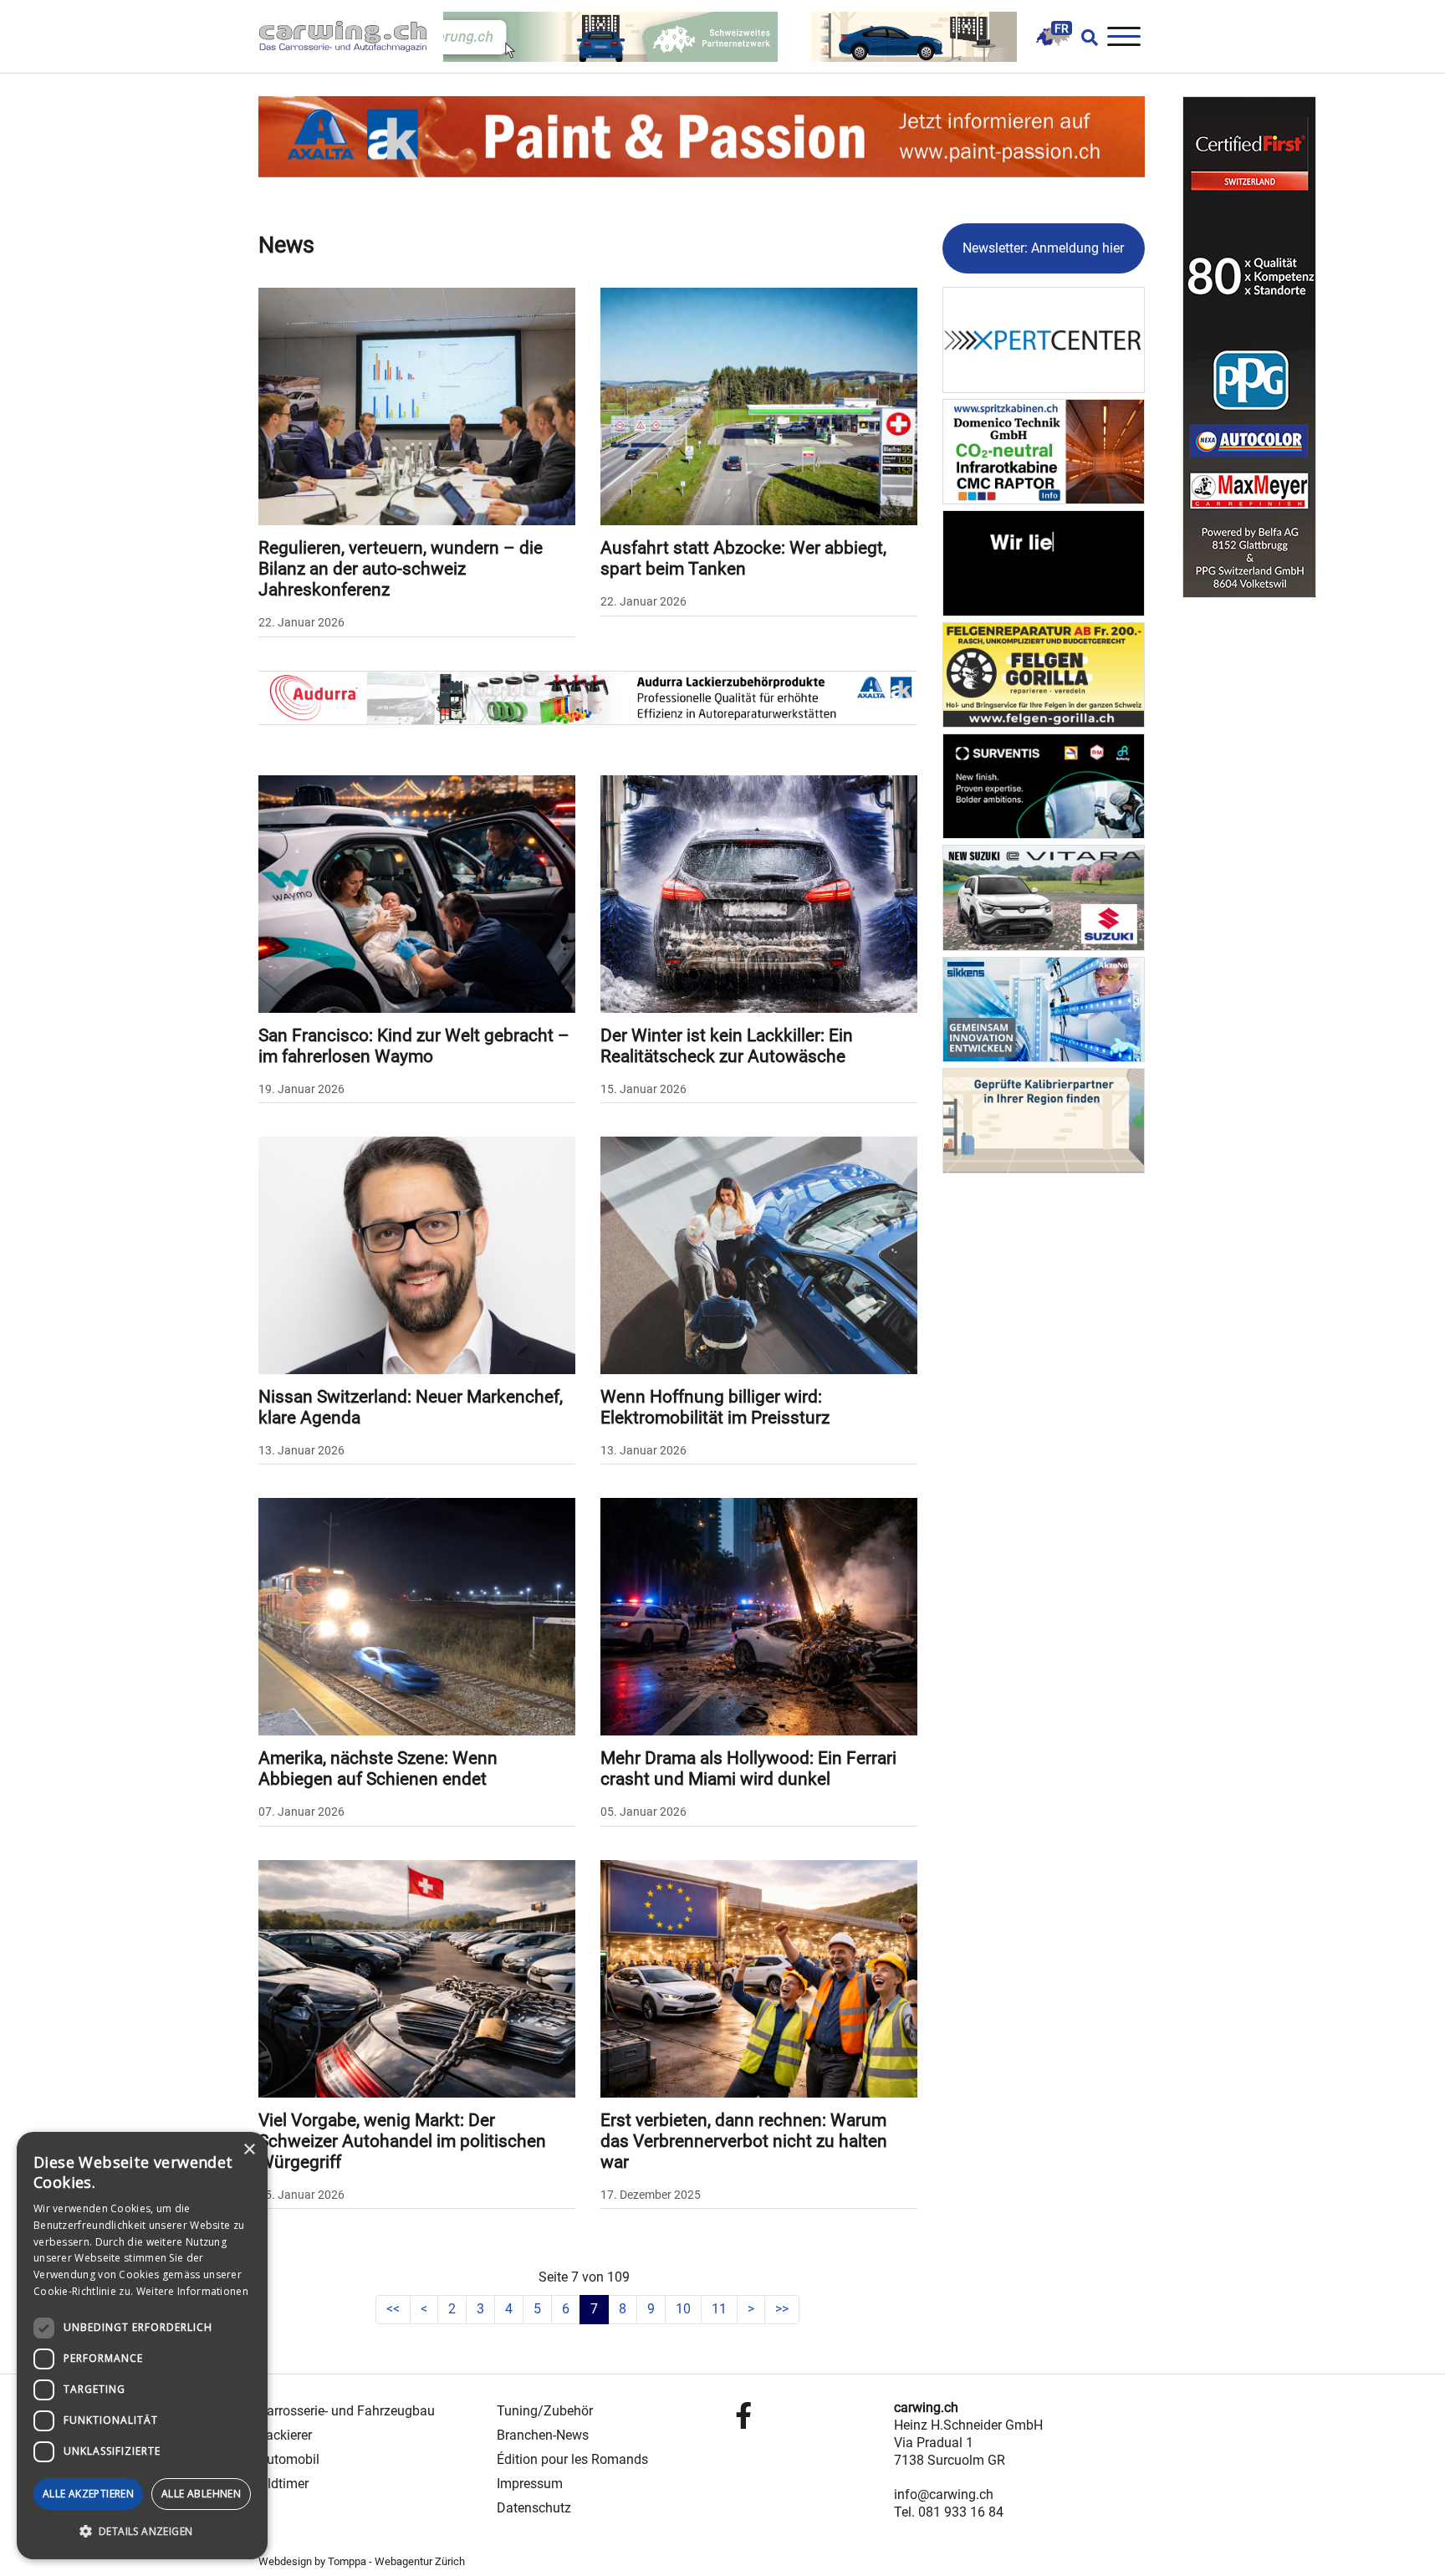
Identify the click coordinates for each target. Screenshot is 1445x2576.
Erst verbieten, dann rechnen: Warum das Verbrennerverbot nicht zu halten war (744, 2141)
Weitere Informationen (192, 2291)
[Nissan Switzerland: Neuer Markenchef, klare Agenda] (417, 1254)
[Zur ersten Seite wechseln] (393, 2310)
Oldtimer (283, 2484)
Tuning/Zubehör (545, 2411)
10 (683, 2309)
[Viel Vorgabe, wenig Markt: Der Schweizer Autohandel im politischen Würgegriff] (417, 1978)
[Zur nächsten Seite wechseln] (751, 2310)
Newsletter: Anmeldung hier (1043, 248)
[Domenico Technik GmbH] (1044, 450)
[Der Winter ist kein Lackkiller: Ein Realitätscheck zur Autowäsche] (759, 893)
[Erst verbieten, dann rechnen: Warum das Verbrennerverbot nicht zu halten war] (759, 1978)
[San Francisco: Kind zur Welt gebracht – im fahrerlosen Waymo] (417, 893)
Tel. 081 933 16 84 (949, 2512)
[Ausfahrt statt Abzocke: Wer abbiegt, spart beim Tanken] (759, 405)
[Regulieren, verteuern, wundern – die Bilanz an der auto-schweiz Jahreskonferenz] (417, 405)
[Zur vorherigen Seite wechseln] (424, 2310)
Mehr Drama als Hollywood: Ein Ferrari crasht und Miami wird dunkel (748, 1768)
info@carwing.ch (944, 2494)
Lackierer (285, 2435)
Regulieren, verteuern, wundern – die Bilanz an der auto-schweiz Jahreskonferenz (401, 569)
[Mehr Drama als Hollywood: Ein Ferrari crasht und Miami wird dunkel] (759, 1616)
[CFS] (1249, 347)
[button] (142, 2532)
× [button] (249, 2150)
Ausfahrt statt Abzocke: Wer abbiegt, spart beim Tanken (743, 558)
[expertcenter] (1044, 339)
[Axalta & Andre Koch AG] (588, 696)
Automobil (289, 2459)
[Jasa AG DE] (1044, 562)
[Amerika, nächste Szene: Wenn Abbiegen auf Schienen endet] (417, 1616)
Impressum (530, 2484)
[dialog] (142, 2346)
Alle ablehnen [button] (201, 2494)
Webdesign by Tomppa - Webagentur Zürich (362, 2561)
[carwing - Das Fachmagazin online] (351, 36)
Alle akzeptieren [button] (88, 2494)
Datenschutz (534, 2508)
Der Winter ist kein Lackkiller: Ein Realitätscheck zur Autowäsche (727, 1046)
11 (719, 2309)
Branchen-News (543, 2435)
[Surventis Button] (1044, 785)
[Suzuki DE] (1044, 897)
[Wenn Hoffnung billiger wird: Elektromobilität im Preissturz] (759, 1254)
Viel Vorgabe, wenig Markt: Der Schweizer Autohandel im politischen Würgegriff (402, 2141)
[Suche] (1085, 37)
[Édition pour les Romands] (1053, 36)
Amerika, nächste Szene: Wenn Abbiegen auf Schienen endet (378, 1768)
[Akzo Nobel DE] (1044, 1008)
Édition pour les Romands (572, 2459)
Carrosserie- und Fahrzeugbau (347, 2411)
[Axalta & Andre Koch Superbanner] (702, 136)
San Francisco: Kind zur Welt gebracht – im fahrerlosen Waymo (414, 1046)
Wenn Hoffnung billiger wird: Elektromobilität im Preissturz (715, 1407)
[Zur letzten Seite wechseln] (782, 2310)
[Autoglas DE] (1044, 1120)
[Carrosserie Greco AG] (1044, 674)
